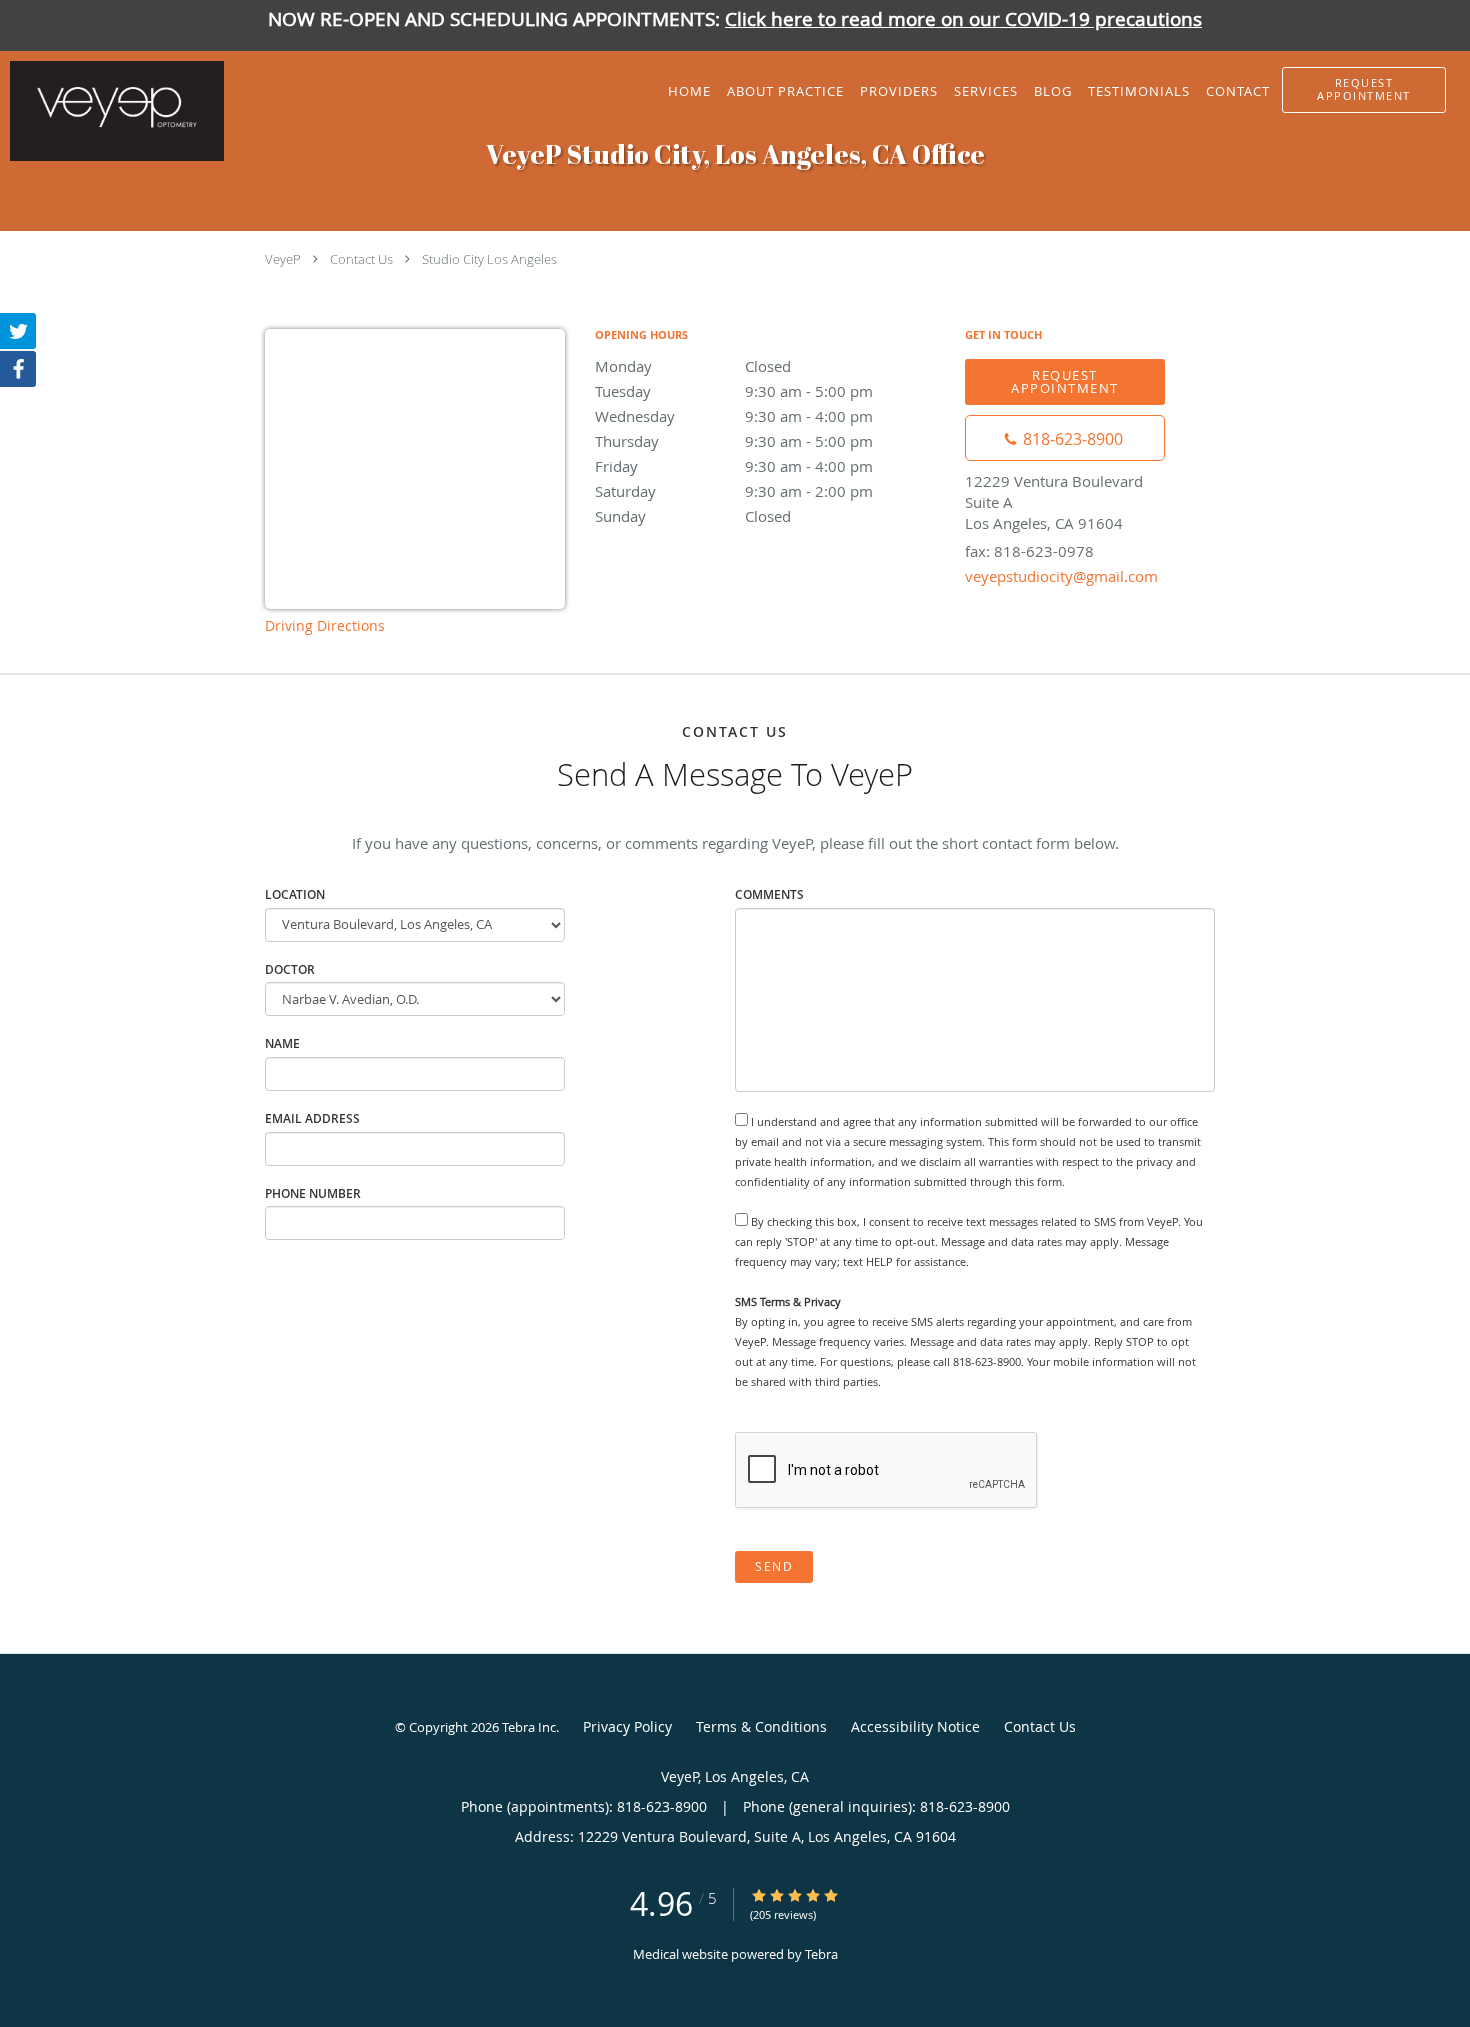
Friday (734, 466)
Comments (769, 894)
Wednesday (734, 416)
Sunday (693, 516)
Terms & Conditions (761, 1726)
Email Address (312, 1118)
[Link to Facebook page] (18, 369)
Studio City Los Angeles (489, 259)
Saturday (734, 491)
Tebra (821, 1954)
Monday (693, 366)
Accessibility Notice (915, 1726)
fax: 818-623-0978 (1029, 551)
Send (774, 1566)
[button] (1364, 90)
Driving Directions (325, 625)
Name (282, 1043)
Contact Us (361, 259)
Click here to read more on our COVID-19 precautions (963, 19)
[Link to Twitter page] (18, 331)
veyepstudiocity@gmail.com (1061, 576)
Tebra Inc (529, 1727)
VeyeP (283, 259)
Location (295, 894)
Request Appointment (1065, 381)
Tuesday (734, 391)
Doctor (290, 969)
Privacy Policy (627, 1726)
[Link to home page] (112, 111)
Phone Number (313, 1193)
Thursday (734, 441)
